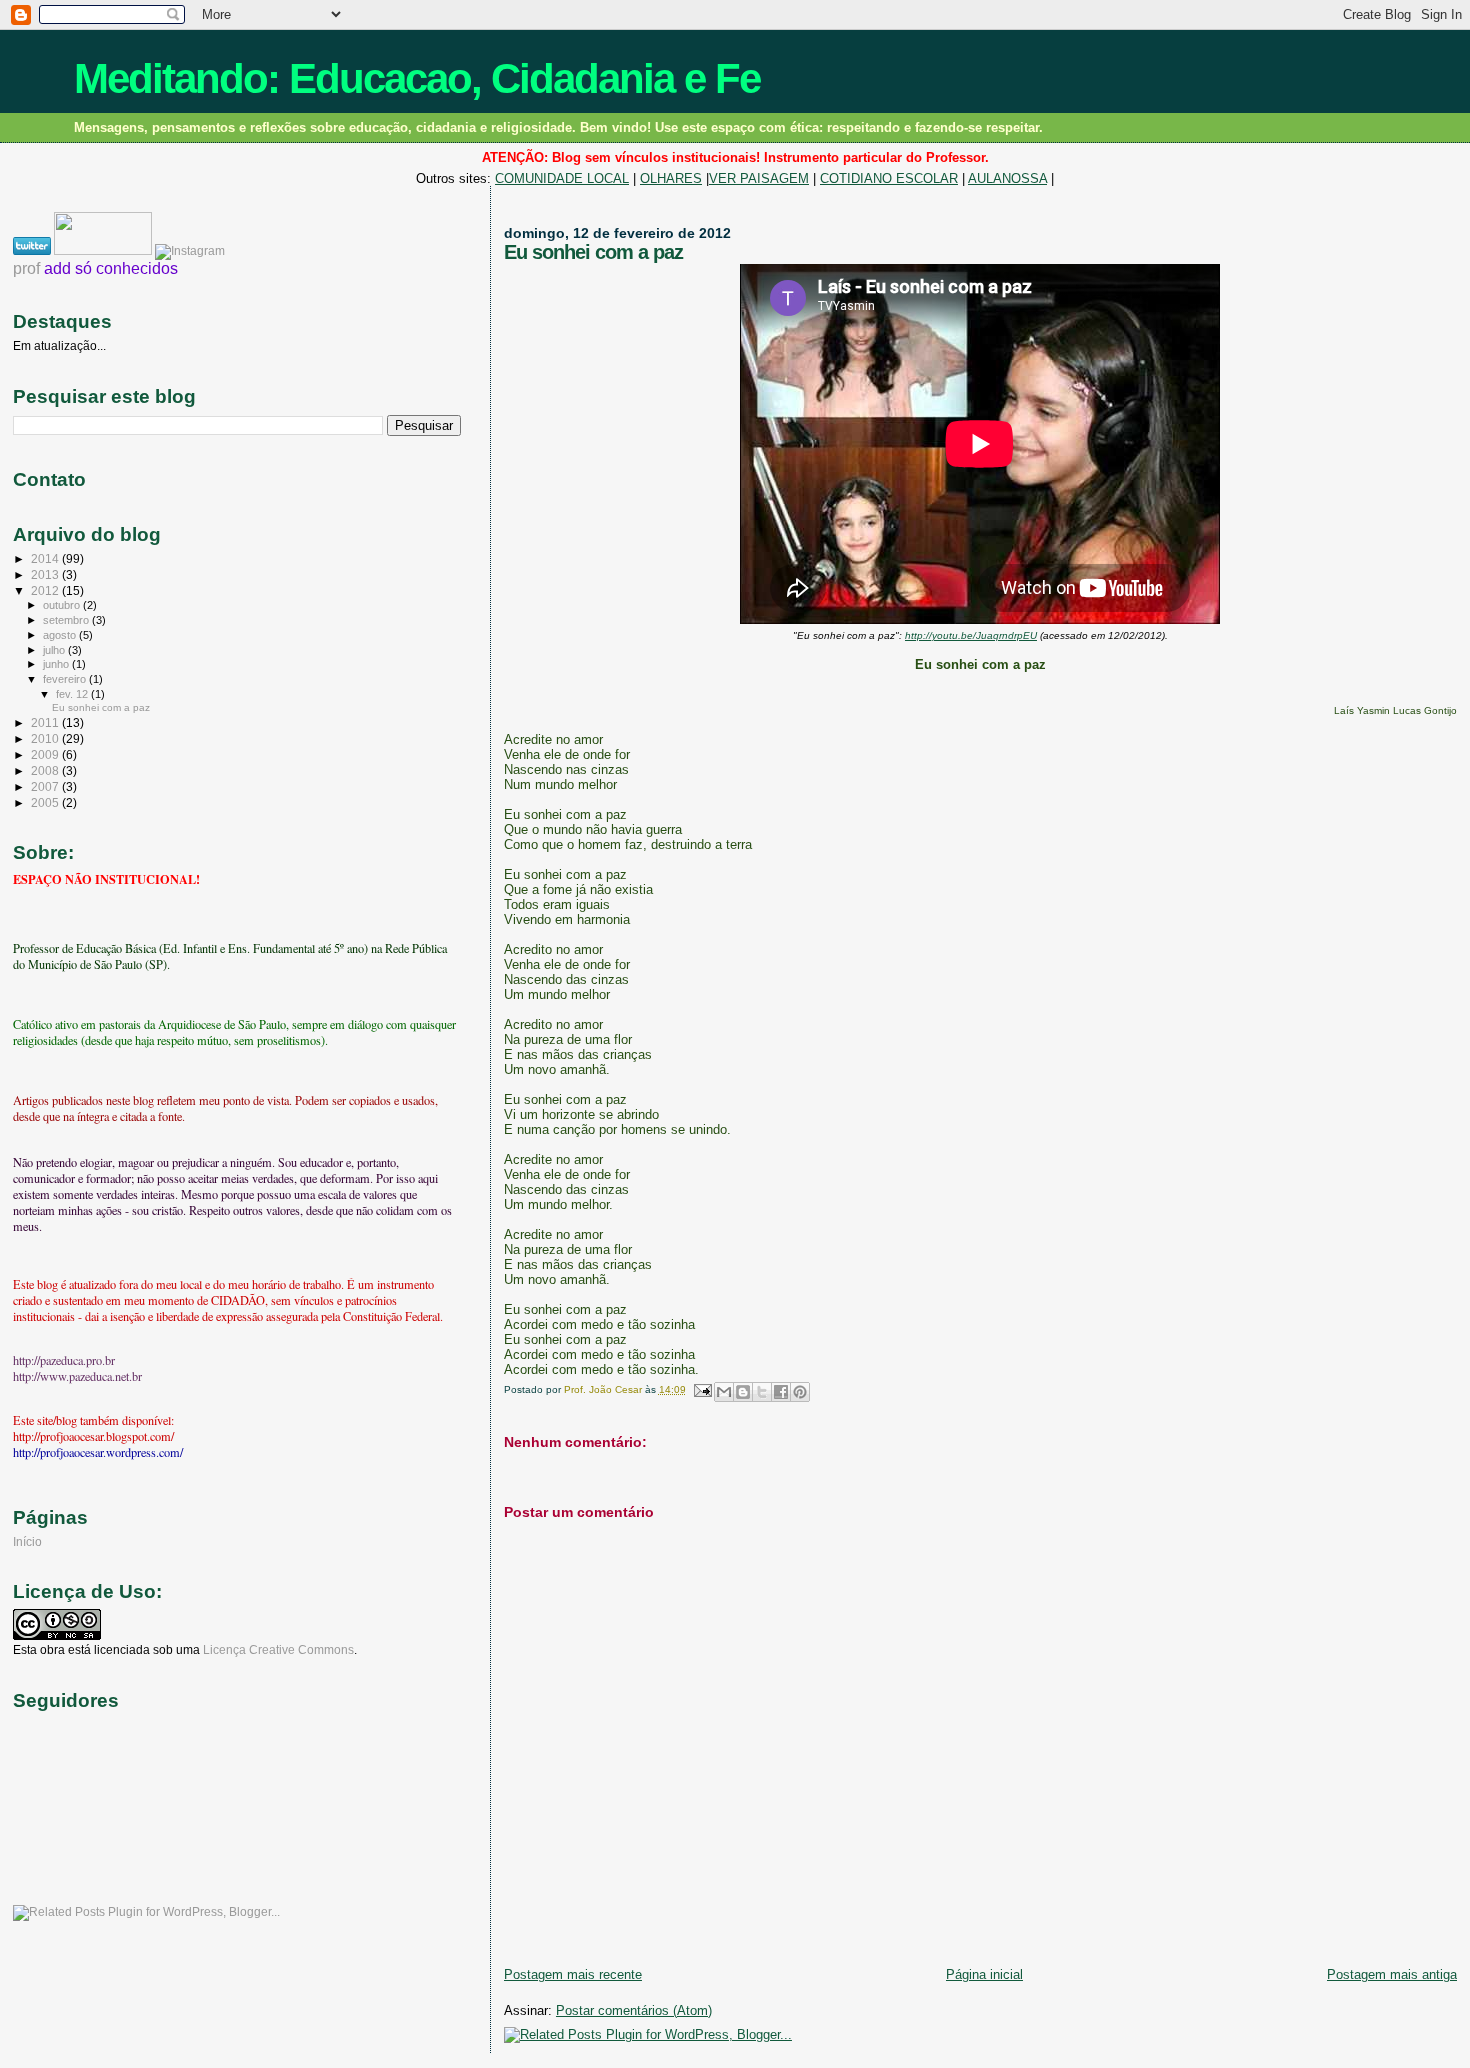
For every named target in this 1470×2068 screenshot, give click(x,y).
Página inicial (984, 1974)
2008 (46, 770)
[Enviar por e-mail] (724, 1392)
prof (26, 268)
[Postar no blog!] (743, 1392)
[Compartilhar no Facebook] (781, 1392)
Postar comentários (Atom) (634, 2010)
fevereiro (66, 679)
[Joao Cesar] (104, 251)
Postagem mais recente (573, 1974)
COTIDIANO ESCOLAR (889, 178)
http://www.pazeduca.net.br (77, 1376)
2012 (46, 590)
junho (57, 664)
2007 (46, 786)
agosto (61, 635)
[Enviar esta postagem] (702, 1389)
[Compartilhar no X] (762, 1392)
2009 (46, 754)
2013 (46, 574)
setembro (67, 620)
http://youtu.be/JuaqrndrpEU (971, 635)
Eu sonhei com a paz (101, 707)
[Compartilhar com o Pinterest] (800, 1392)
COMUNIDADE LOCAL (562, 178)
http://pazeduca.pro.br (64, 1360)
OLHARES (671, 178)
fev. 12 (73, 694)
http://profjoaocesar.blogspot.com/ (93, 1436)
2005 (46, 802)
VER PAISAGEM (759, 178)
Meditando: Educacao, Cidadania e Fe (417, 78)
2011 (46, 722)
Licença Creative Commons (278, 1650)
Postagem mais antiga (1392, 1974)
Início (27, 1541)
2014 (46, 558)
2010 (46, 738)
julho (55, 650)
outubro (63, 605)
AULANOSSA (1007, 178)
